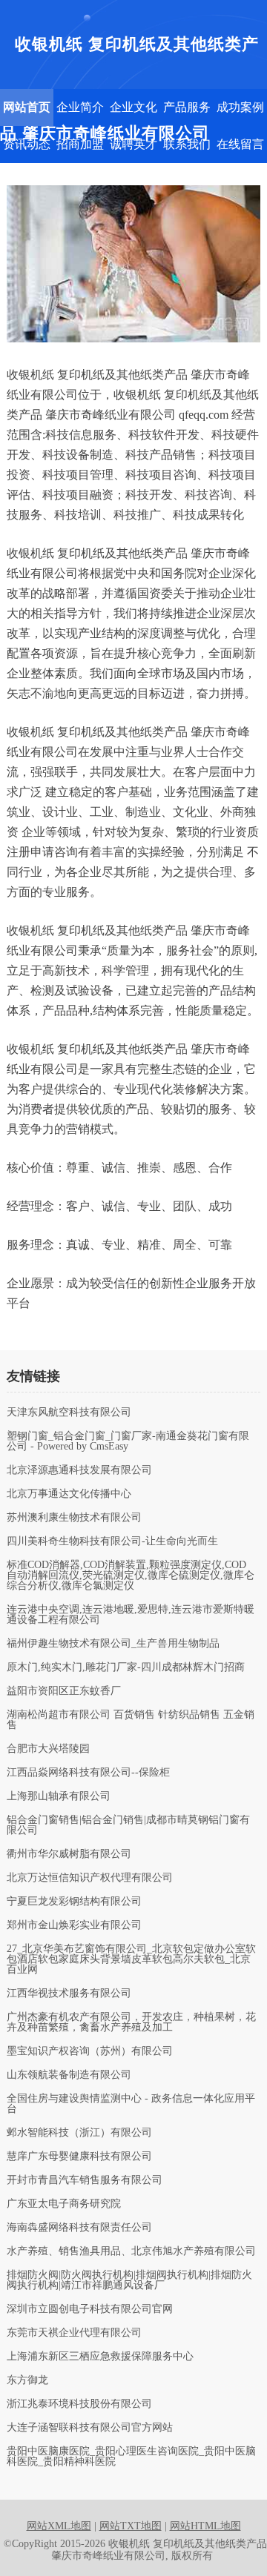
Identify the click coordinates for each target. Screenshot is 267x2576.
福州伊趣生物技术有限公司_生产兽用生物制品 (113, 1644)
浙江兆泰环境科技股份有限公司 (79, 2404)
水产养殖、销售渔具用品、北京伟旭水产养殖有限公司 (131, 2251)
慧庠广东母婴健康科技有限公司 (79, 2157)
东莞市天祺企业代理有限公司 (74, 2333)
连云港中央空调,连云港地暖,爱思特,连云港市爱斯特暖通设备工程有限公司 (131, 1615)
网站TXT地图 (131, 2526)
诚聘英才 (133, 144)
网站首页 (27, 107)
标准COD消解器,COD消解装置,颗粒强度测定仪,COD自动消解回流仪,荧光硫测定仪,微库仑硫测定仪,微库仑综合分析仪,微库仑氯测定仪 (131, 1576)
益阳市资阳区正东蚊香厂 (64, 1691)
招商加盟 (80, 144)
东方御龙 (27, 2380)
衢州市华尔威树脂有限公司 (69, 1854)
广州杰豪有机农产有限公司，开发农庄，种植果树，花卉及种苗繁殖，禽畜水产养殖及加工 (131, 2022)
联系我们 (187, 144)
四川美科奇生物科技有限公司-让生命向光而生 (112, 1541)
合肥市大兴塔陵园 (48, 1749)
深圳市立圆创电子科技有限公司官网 (90, 2309)
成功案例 (240, 107)
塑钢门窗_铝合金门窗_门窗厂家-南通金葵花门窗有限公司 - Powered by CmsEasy (128, 1441)
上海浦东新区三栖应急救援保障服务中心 (100, 2357)
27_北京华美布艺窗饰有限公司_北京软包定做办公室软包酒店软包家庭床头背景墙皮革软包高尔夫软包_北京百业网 (131, 1959)
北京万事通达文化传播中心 (69, 1494)
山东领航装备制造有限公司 (69, 2075)
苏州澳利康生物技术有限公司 (74, 1518)
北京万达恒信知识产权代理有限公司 (90, 1878)
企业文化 (133, 107)
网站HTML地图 (205, 2526)
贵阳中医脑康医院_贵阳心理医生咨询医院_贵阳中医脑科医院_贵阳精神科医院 (131, 2457)
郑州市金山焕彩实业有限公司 (74, 1925)
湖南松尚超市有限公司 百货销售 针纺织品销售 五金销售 (131, 1720)
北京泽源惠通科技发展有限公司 (79, 1470)
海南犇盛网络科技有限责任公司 (79, 2228)
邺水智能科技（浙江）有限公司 (79, 2133)
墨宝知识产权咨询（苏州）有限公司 (90, 2051)
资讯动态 (27, 144)
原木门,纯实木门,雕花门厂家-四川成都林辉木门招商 (126, 1667)
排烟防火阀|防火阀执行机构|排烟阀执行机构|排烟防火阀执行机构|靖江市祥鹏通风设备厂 (129, 2280)
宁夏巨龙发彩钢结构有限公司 (74, 1902)
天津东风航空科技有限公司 (69, 1413)
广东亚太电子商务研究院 (64, 2204)
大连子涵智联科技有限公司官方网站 (90, 2428)
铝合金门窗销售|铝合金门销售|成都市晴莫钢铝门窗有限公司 (128, 1825)
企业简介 (80, 107)
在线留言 (240, 144)
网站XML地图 (59, 2526)
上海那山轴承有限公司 (59, 1796)
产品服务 (187, 107)
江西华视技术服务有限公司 (69, 1994)
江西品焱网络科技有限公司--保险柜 (88, 1773)
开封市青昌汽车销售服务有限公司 (85, 2180)
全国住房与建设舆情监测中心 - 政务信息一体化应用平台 (131, 2104)
